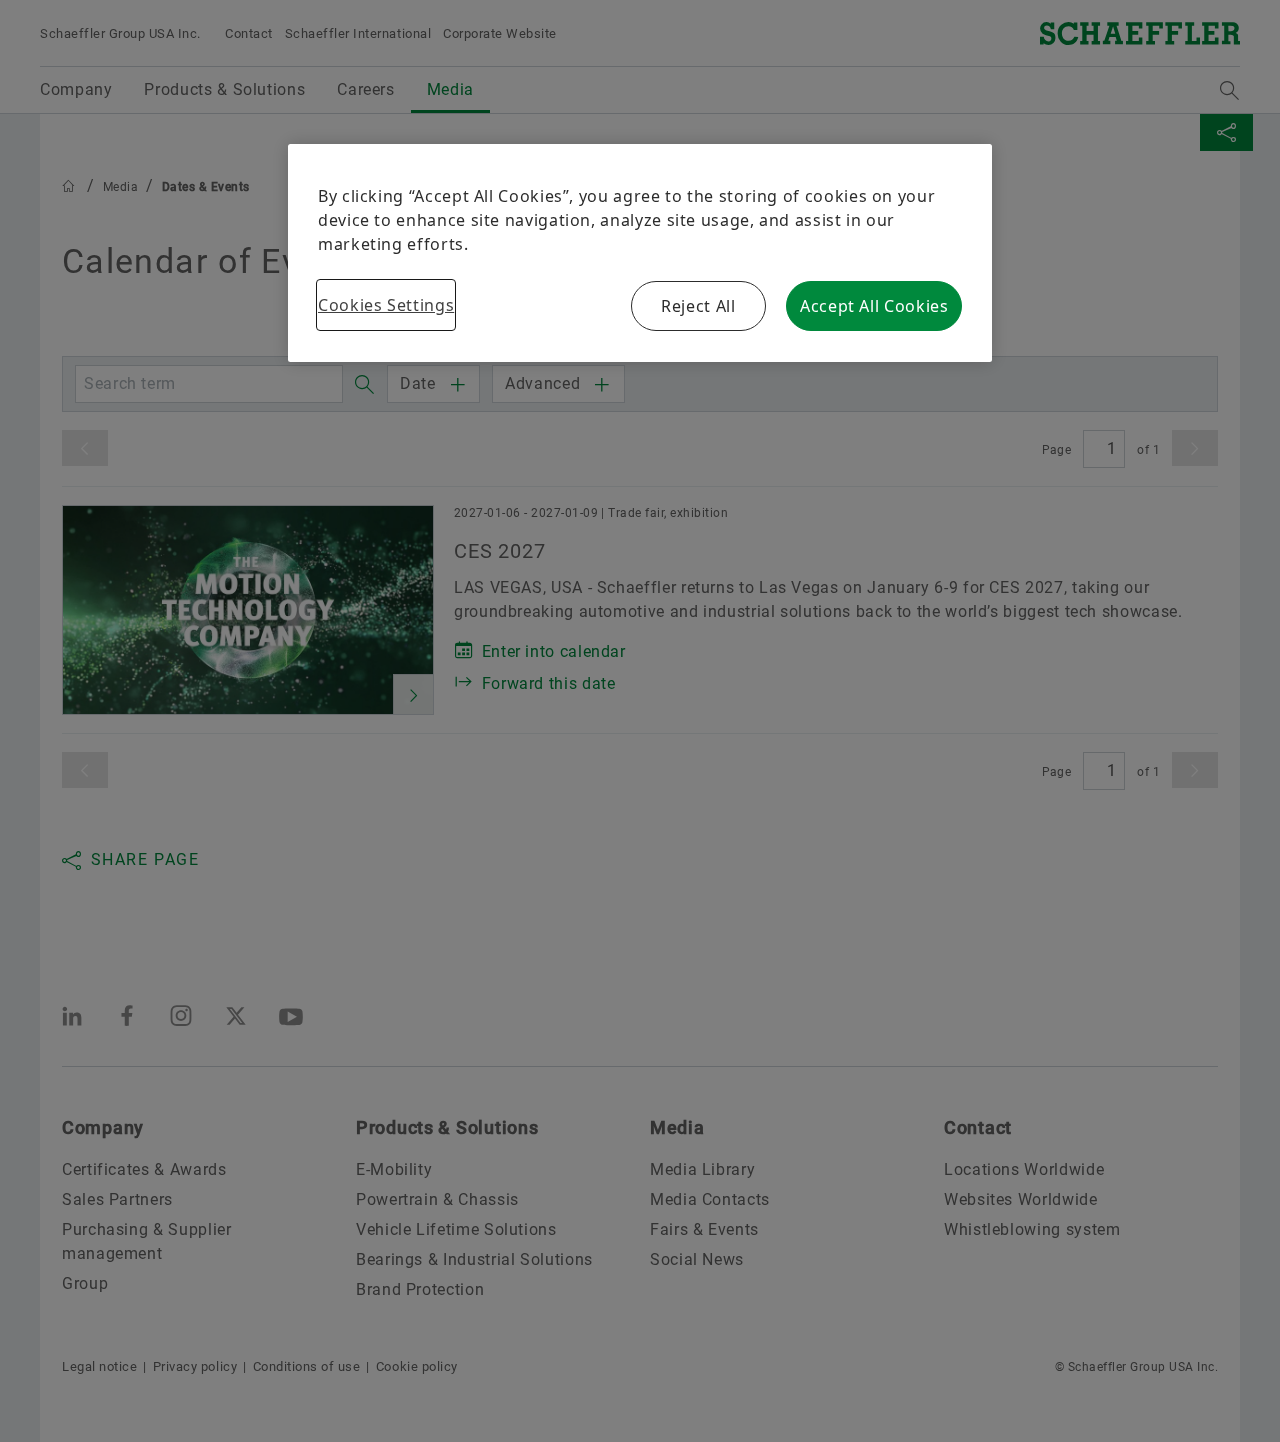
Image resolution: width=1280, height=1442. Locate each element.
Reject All (698, 306)
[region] (640, 253)
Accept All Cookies (874, 306)
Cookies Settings (386, 305)
